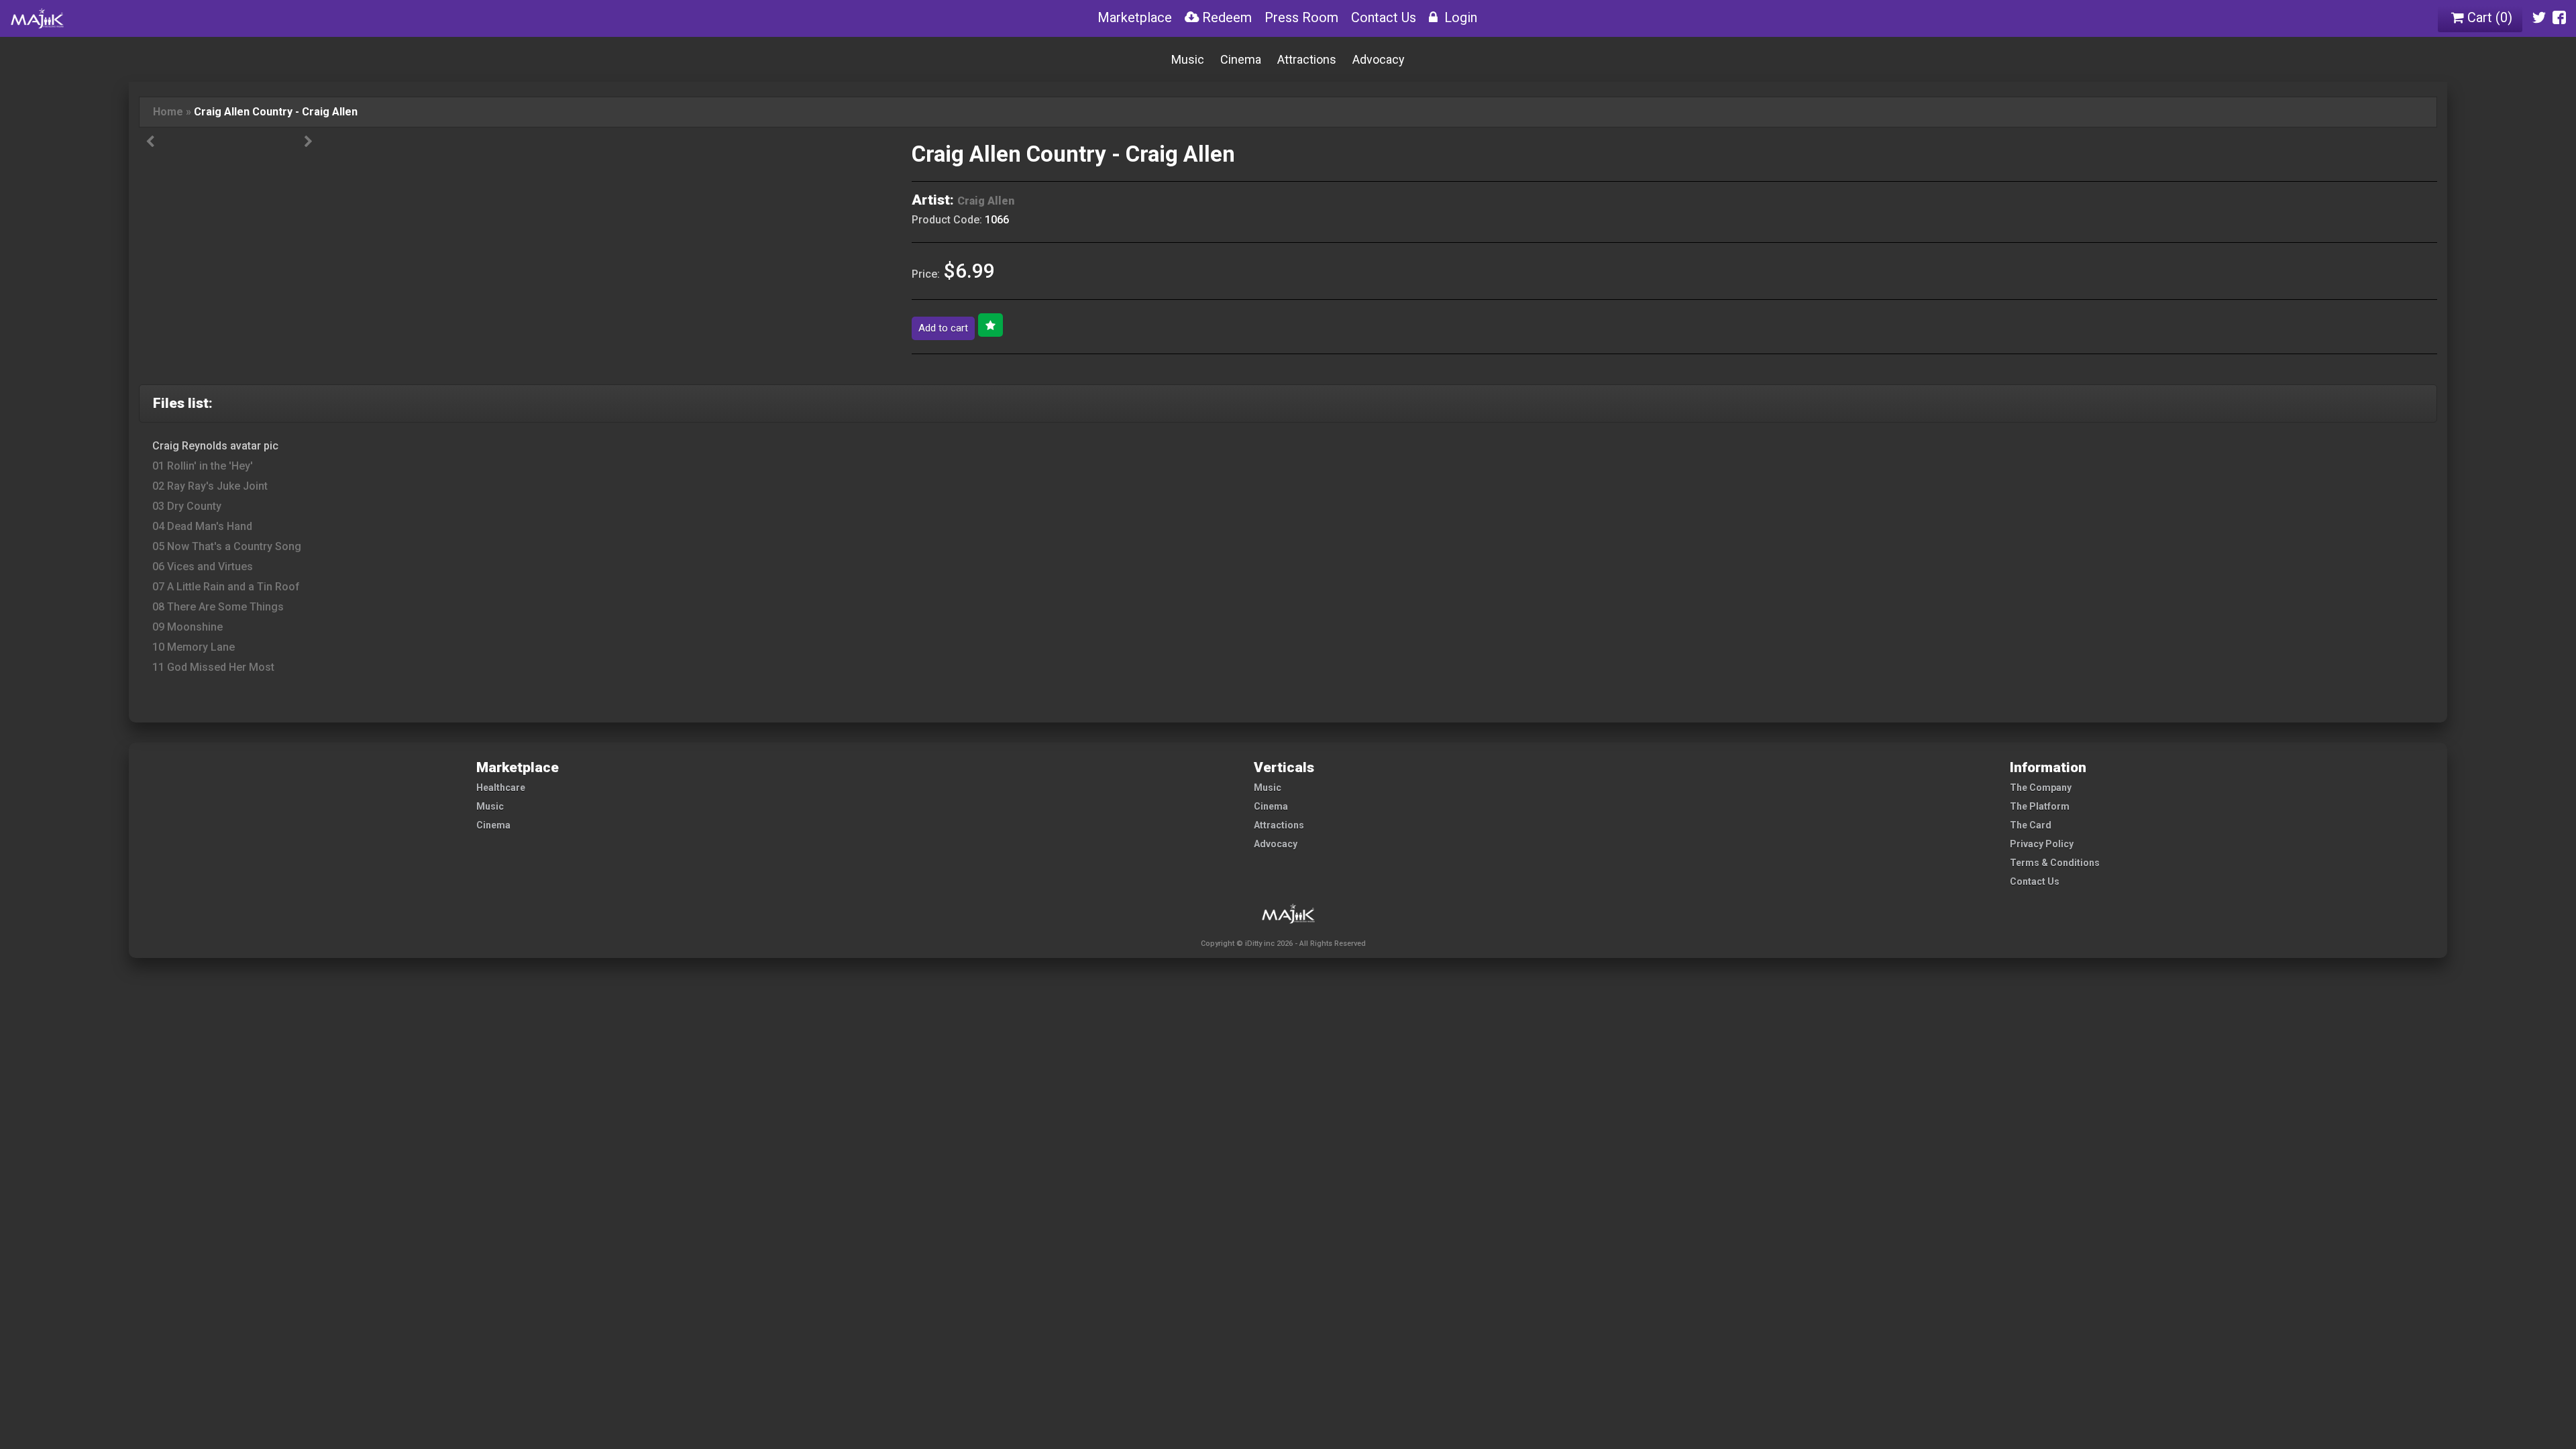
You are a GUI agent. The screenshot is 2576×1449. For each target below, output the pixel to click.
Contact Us (2035, 881)
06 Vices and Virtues (203, 567)
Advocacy (1379, 59)
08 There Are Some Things (218, 607)
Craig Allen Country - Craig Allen (276, 112)
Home (168, 112)
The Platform (2040, 806)
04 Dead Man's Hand (202, 526)
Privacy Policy (2042, 844)
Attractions (1307, 59)
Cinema (1241, 59)
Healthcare (501, 788)
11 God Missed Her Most (213, 667)
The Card (2031, 825)
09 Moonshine (187, 627)
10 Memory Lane (194, 647)
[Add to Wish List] (990, 325)
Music (1188, 59)
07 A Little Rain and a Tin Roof (226, 587)
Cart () (2488, 17)
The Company (2041, 788)
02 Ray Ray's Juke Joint (210, 486)
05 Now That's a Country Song (227, 546)
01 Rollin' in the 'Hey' (203, 466)
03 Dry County (187, 506)
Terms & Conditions (2055, 863)
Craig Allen (986, 201)
